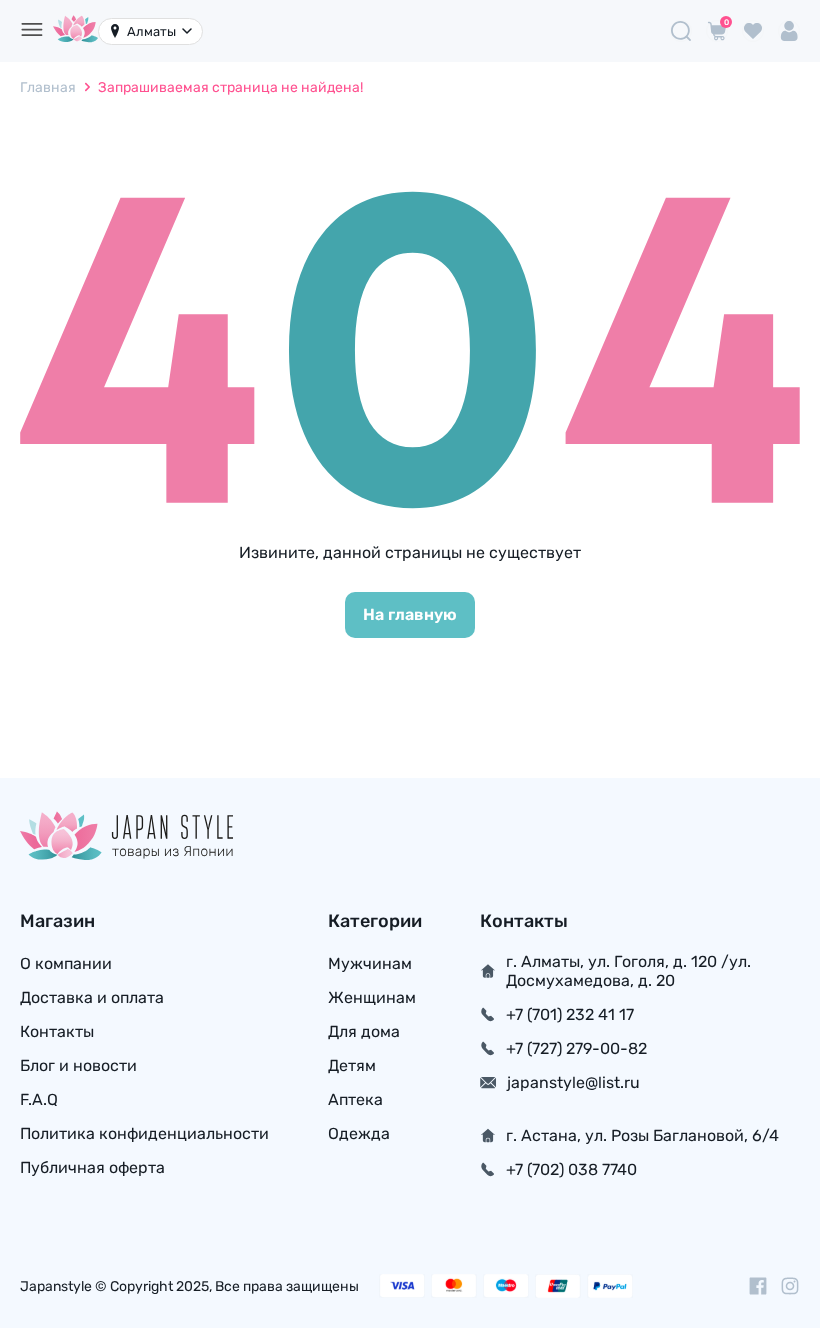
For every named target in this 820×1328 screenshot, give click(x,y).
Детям (352, 1065)
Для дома (364, 1031)
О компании (66, 963)
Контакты (57, 1031)
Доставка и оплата (92, 997)
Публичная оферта (92, 1167)
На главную (410, 614)
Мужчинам (370, 963)
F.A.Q (39, 1099)
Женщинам (372, 997)
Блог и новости (78, 1065)
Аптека (355, 1099)
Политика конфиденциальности (144, 1133)
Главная (48, 87)
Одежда (359, 1133)
